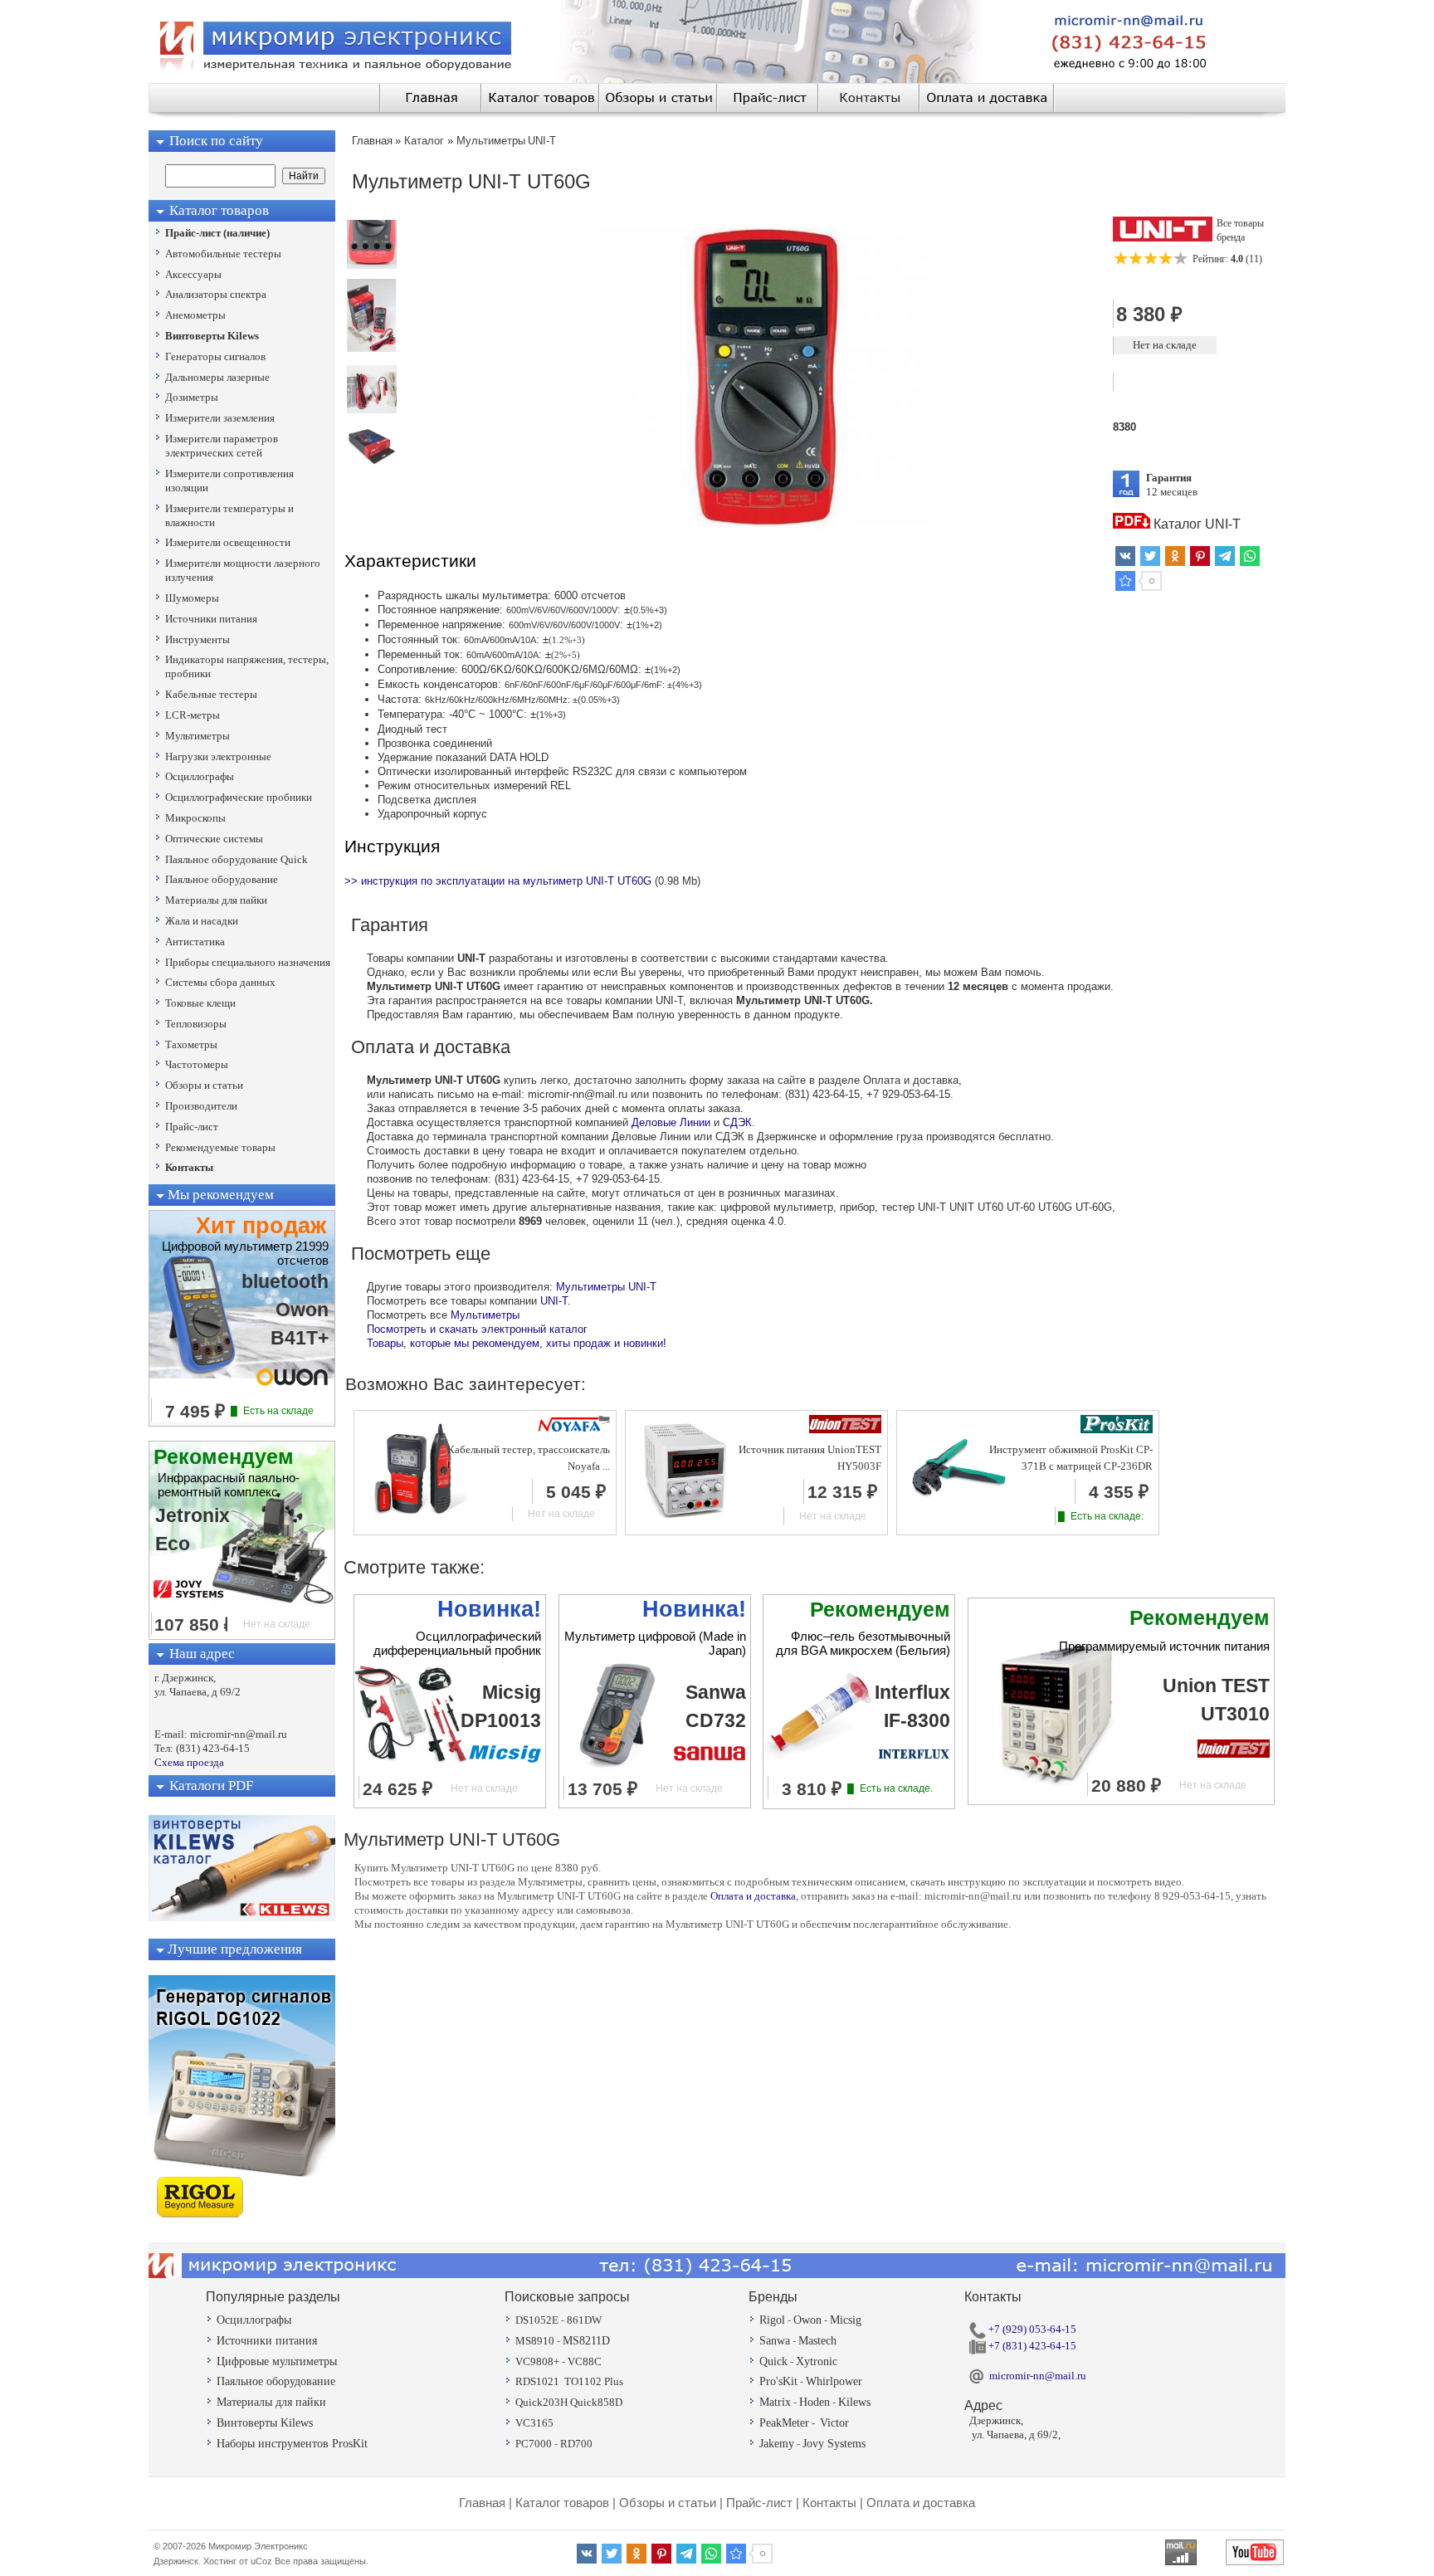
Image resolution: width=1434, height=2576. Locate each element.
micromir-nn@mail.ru (1038, 2376)
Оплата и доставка (753, 1896)
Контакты (829, 2503)
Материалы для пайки (271, 2402)
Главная (482, 2503)
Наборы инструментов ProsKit (292, 2444)
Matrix (775, 2402)
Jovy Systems (834, 2444)
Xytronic (817, 2361)
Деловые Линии (671, 1122)
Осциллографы (254, 2320)
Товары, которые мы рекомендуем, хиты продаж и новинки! (517, 1343)
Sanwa (775, 2341)
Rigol (772, 2320)
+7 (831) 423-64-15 (1031, 2346)
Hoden (815, 2402)
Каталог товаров (562, 2503)
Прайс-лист (759, 2503)
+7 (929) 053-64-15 (1031, 2329)
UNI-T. (556, 1301)
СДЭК (737, 1122)
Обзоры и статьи (668, 2503)
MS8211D (586, 2341)
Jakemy (777, 2444)
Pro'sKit (778, 2381)
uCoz (261, 2561)
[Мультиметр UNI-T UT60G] (372, 265)
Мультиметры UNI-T (606, 1287)
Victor (834, 2423)
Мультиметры (485, 1315)
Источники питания (267, 2341)
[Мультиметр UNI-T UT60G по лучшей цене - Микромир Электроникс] (1125, 581)
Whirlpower (834, 2381)
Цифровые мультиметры (277, 2361)
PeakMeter (784, 2423)
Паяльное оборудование (276, 2381)
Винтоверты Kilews (265, 2423)
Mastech (817, 2341)
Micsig (846, 2320)
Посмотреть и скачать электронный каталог (477, 1329)
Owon (807, 2320)
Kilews (854, 2402)
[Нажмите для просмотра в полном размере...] (762, 525)
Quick (773, 2361)
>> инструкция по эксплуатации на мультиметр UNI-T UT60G (498, 881)
